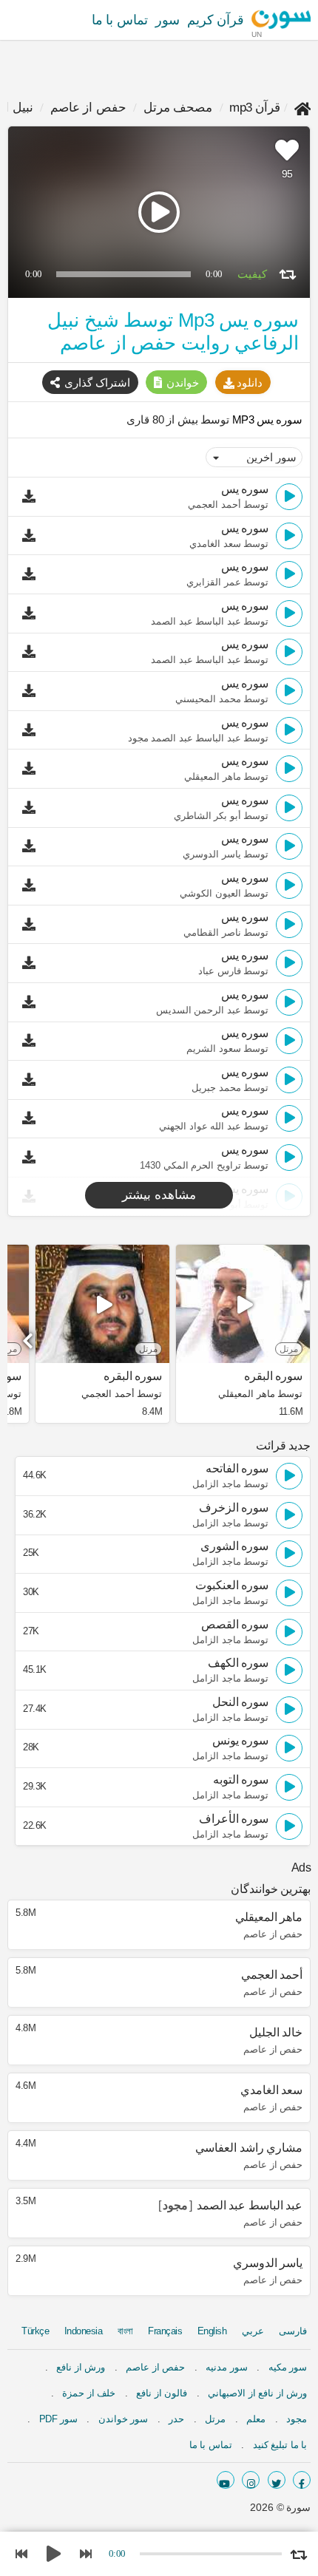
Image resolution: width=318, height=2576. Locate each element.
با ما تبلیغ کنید (280, 2445)
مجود (297, 2419)
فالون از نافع (162, 2393)
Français (165, 2331)
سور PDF (58, 2419)
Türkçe (35, 2331)
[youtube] (226, 2480)
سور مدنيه (227, 2367)
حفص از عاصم (88, 108)
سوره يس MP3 (266, 419)
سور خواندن (124, 2419)
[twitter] (277, 2480)
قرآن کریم (216, 20)
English (212, 2331)
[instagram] (251, 2480)
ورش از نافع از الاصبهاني (257, 2393)
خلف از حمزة (89, 2393)
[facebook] (302, 2480)
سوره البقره (273, 1376)
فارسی (293, 2331)
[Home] (303, 108)
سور (168, 20)
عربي (253, 2331)
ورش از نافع (81, 2367)
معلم (256, 2419)
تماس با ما (120, 20)
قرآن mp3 (255, 108)
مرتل (215, 2419)
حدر (176, 2419)
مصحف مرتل (178, 108)
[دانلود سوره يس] (33, 497)
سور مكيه (288, 2367)
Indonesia (84, 2331)
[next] (30, 1336)
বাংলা (125, 2331)
